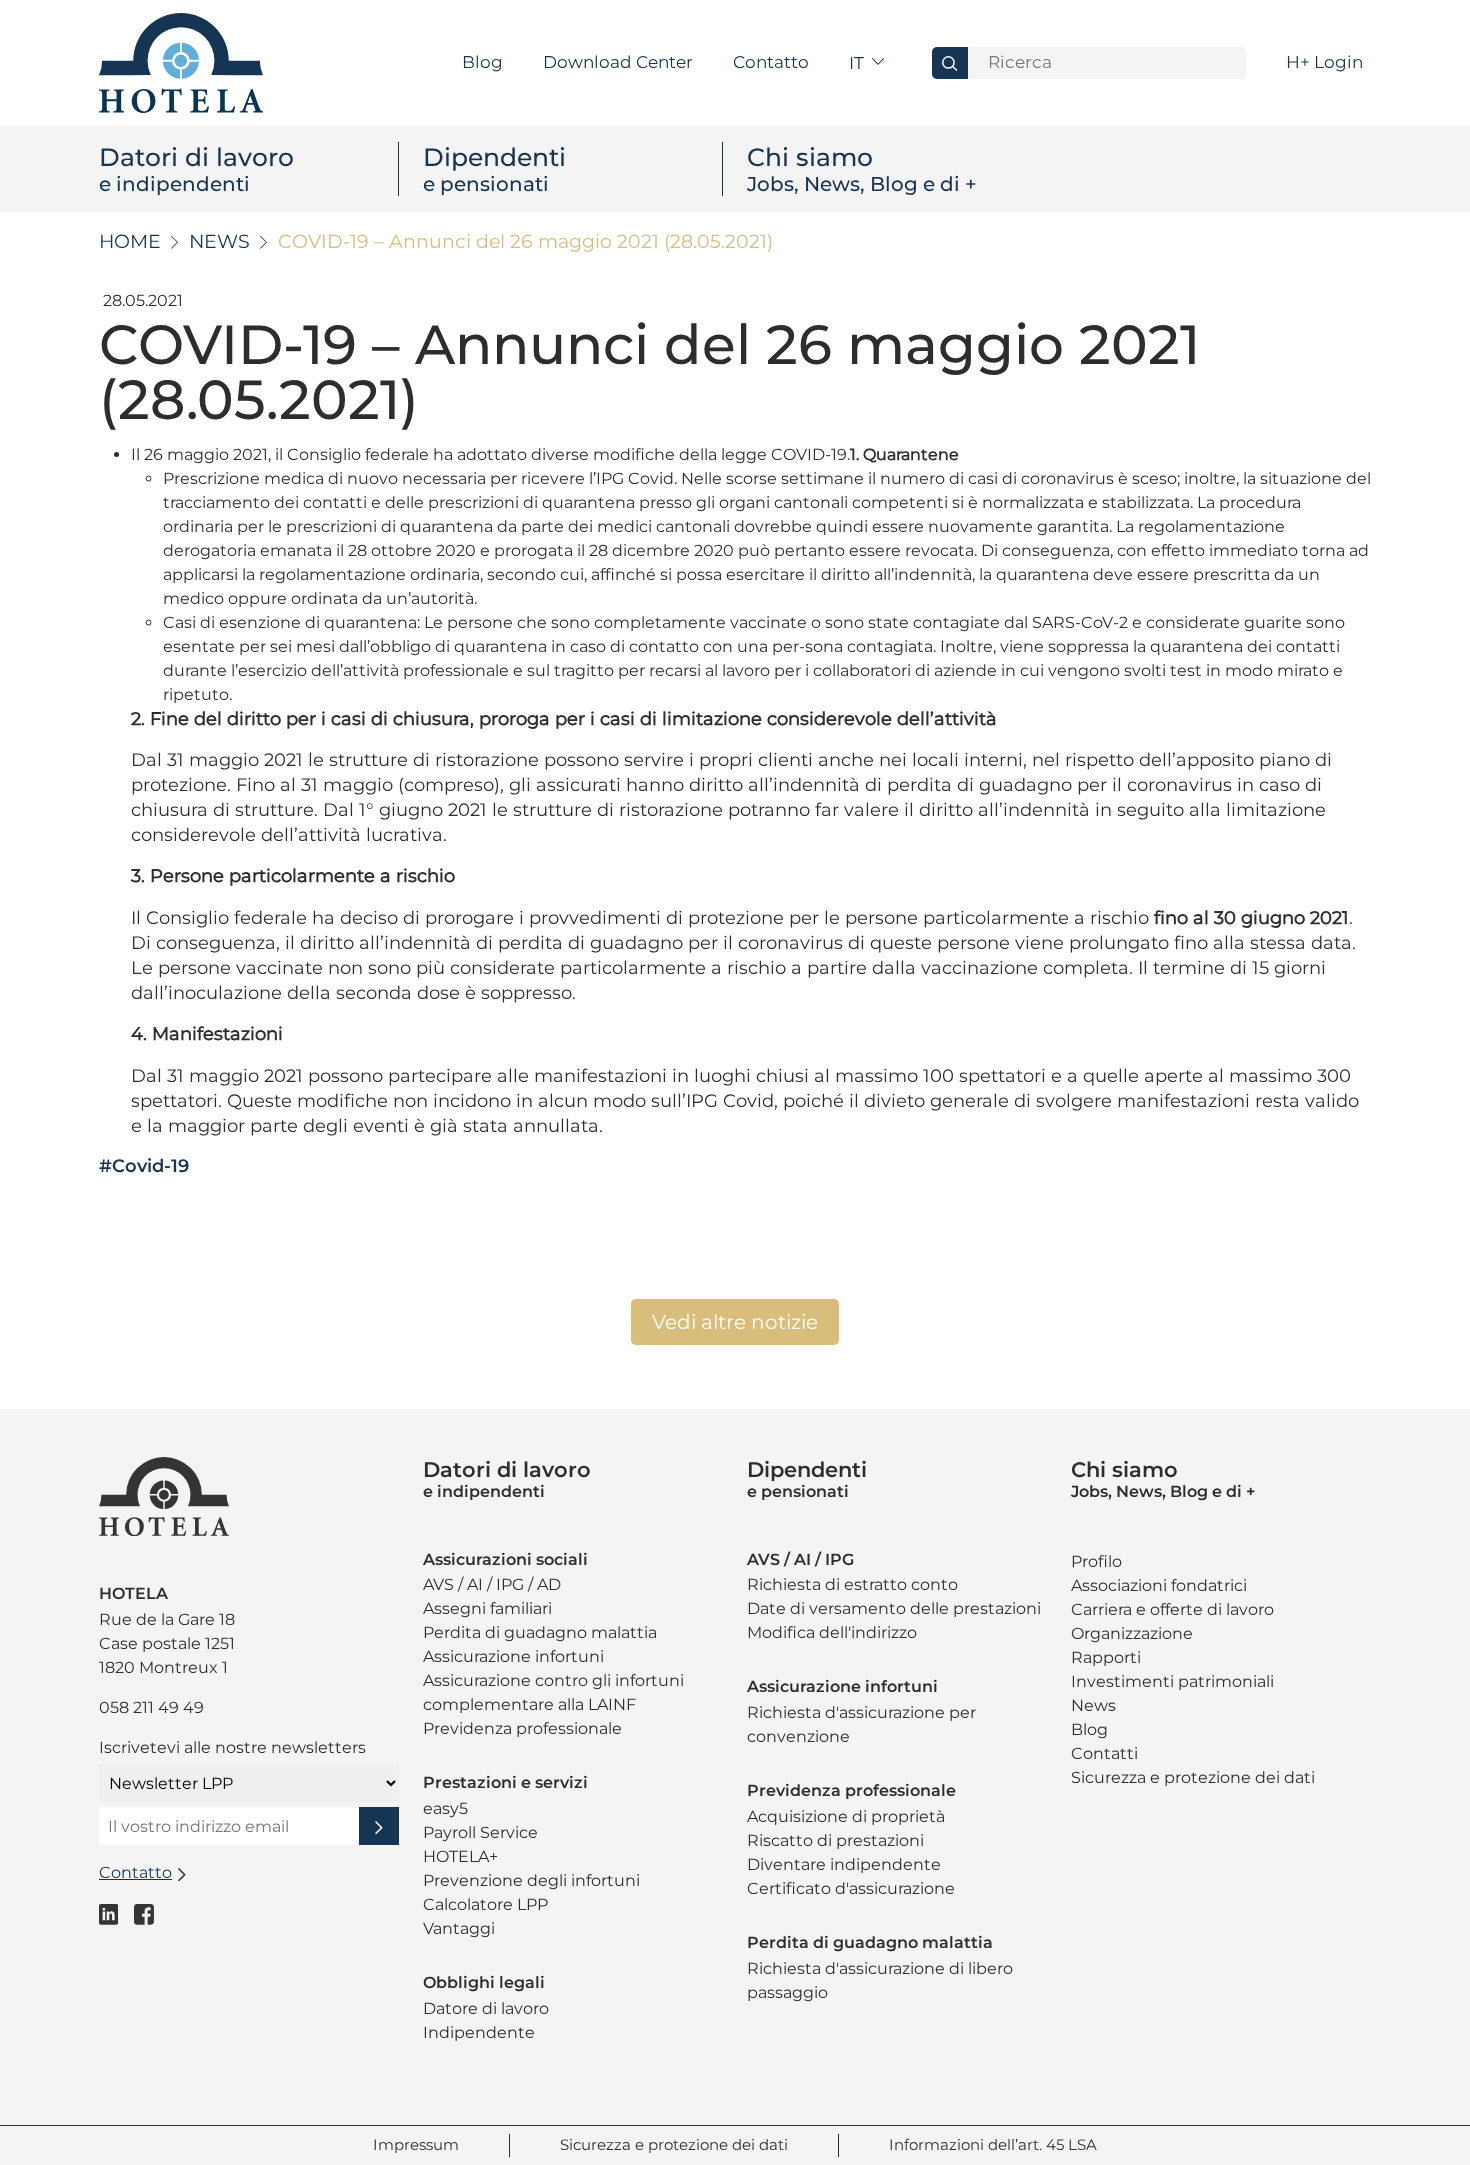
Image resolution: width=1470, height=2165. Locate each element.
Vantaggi (459, 1928)
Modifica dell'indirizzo (832, 1632)
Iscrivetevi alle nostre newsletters (232, 1747)
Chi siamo (862, 169)
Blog (482, 62)
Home (130, 241)
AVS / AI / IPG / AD (492, 1584)
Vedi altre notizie (735, 1322)
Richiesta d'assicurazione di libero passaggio (880, 1980)
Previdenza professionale (522, 1728)
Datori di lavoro (196, 169)
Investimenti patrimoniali (1172, 1681)
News (219, 241)
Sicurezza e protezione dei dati (1193, 1777)
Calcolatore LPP (485, 1904)
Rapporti (1106, 1657)
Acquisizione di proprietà (846, 1816)
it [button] (858, 63)
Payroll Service (480, 1832)
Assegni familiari (487, 1608)
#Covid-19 (144, 1166)
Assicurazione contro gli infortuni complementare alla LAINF (553, 1692)
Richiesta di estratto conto (852, 1584)
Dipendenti (494, 169)
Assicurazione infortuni (513, 1656)
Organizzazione (1132, 1633)
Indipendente (479, 2032)
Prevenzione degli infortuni (531, 1880)
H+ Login (1324, 62)
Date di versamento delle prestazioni (894, 1608)
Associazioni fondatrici (1159, 1585)
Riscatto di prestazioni (835, 1840)
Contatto (771, 62)
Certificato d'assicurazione (851, 1888)
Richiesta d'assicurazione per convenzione (861, 1724)
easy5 (445, 1808)
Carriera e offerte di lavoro (1172, 1609)
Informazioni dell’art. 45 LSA (993, 2144)
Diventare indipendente (844, 1864)
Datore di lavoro (486, 2008)
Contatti (1104, 1753)
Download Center (618, 62)
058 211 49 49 (151, 1707)
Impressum (416, 2144)
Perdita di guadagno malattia (540, 1632)
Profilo (1096, 1561)
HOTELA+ (460, 1856)
